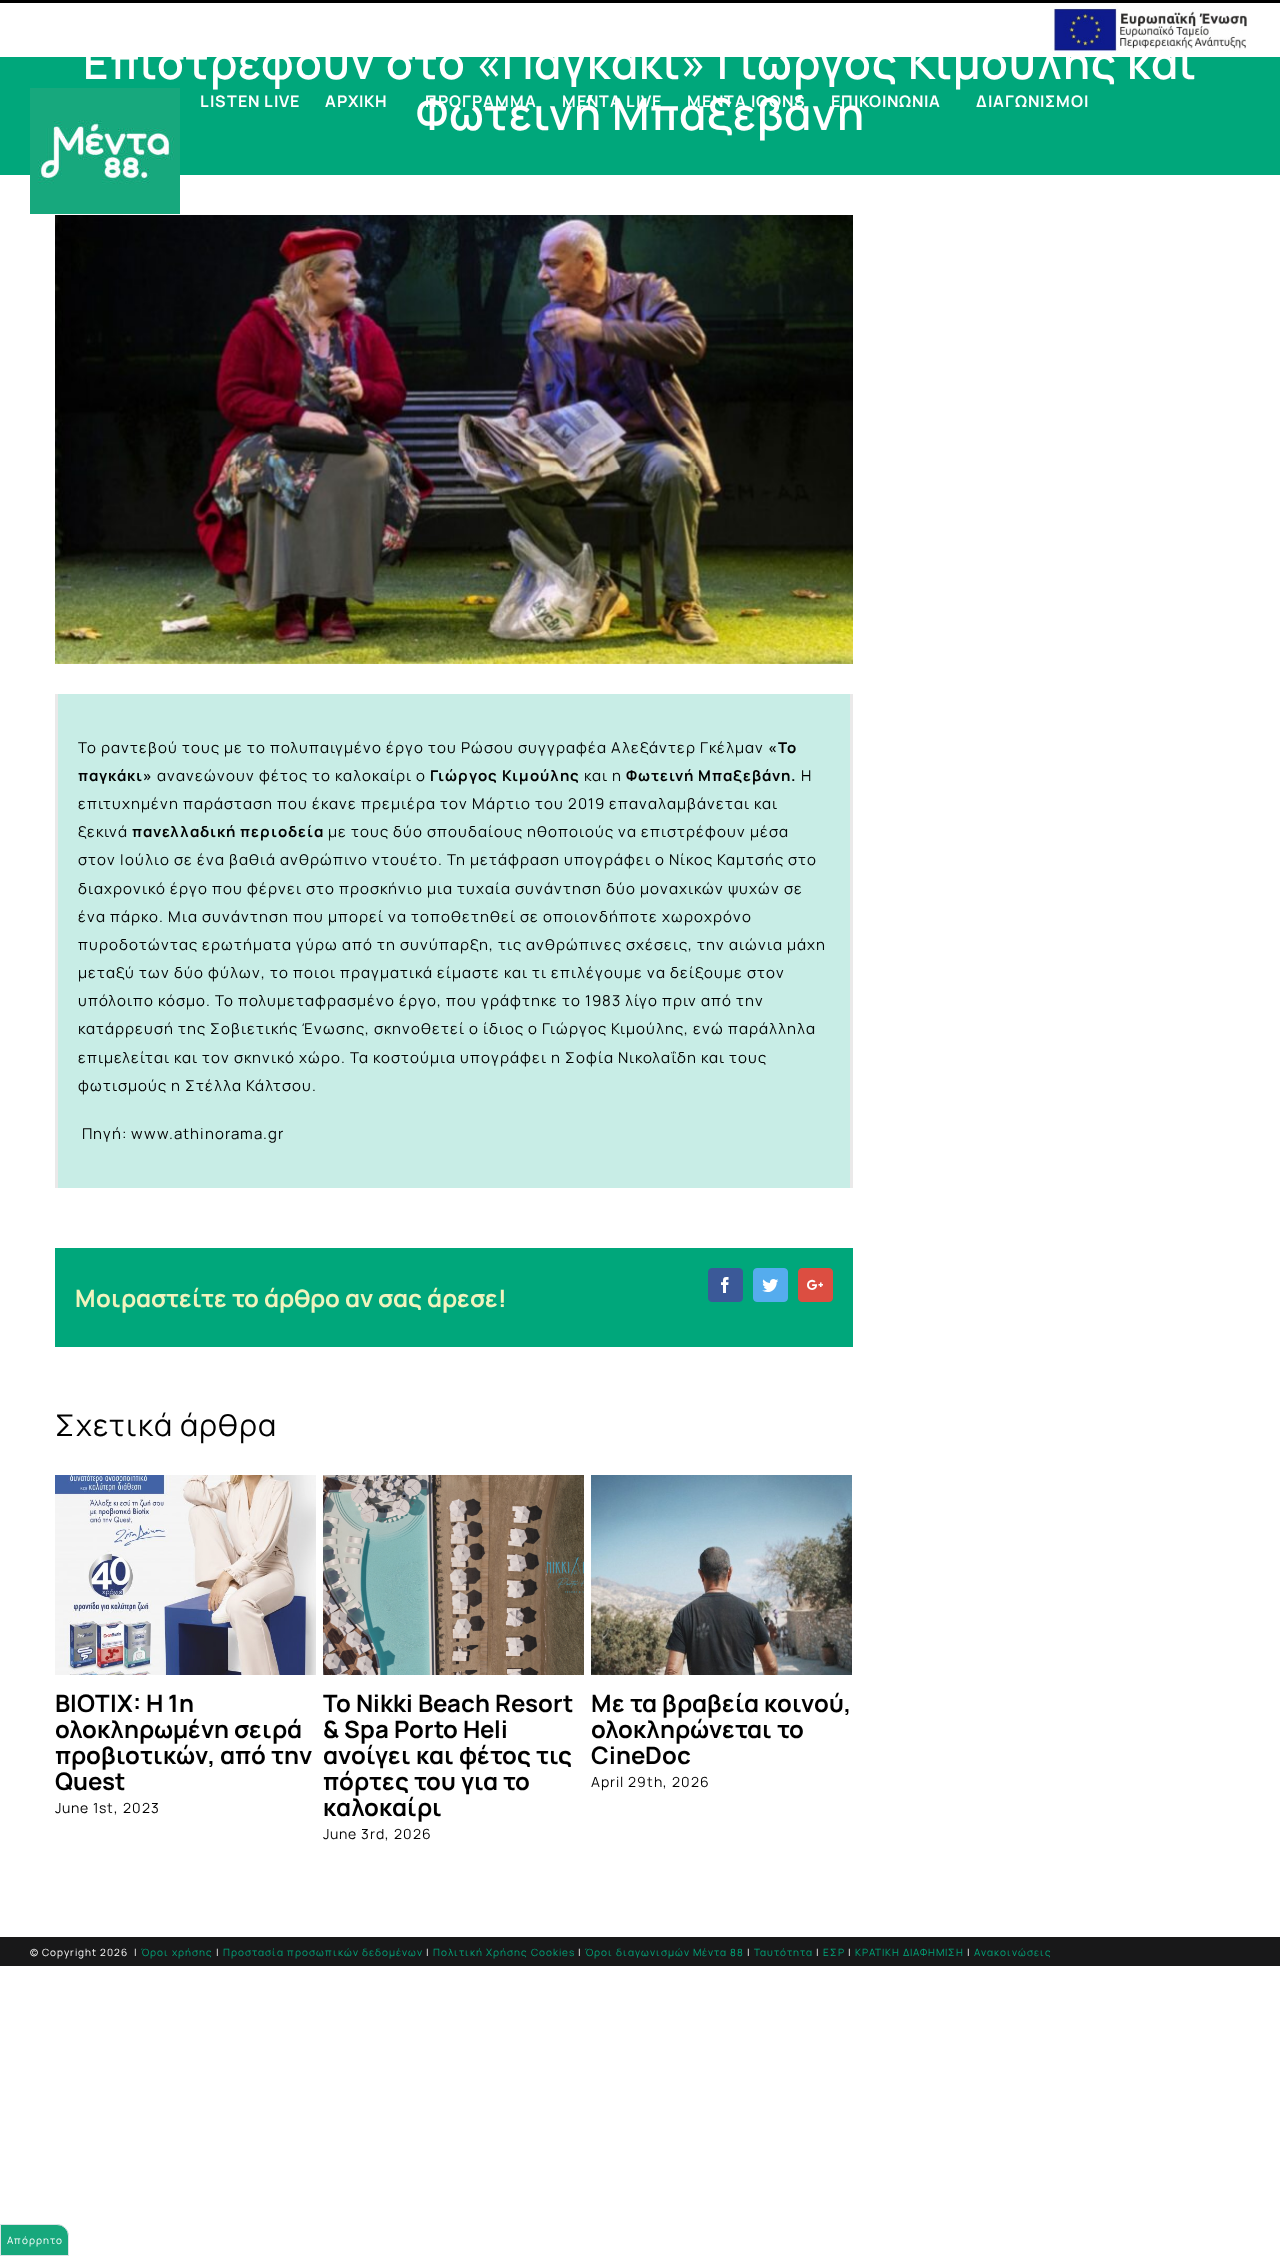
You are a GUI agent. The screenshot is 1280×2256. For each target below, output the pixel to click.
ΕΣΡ (834, 1952)
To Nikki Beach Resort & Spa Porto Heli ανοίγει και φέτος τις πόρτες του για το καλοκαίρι (448, 1754)
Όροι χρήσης (177, 1952)
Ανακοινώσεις (1013, 1952)
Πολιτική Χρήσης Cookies (504, 1952)
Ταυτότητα (783, 1952)
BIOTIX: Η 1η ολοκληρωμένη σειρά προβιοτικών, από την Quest (183, 1741)
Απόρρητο (35, 2240)
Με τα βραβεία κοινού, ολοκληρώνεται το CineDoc (721, 1728)
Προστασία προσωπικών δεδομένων (323, 1952)
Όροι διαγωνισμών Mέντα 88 (664, 1952)
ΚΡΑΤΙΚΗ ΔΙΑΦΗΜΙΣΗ (909, 1952)
